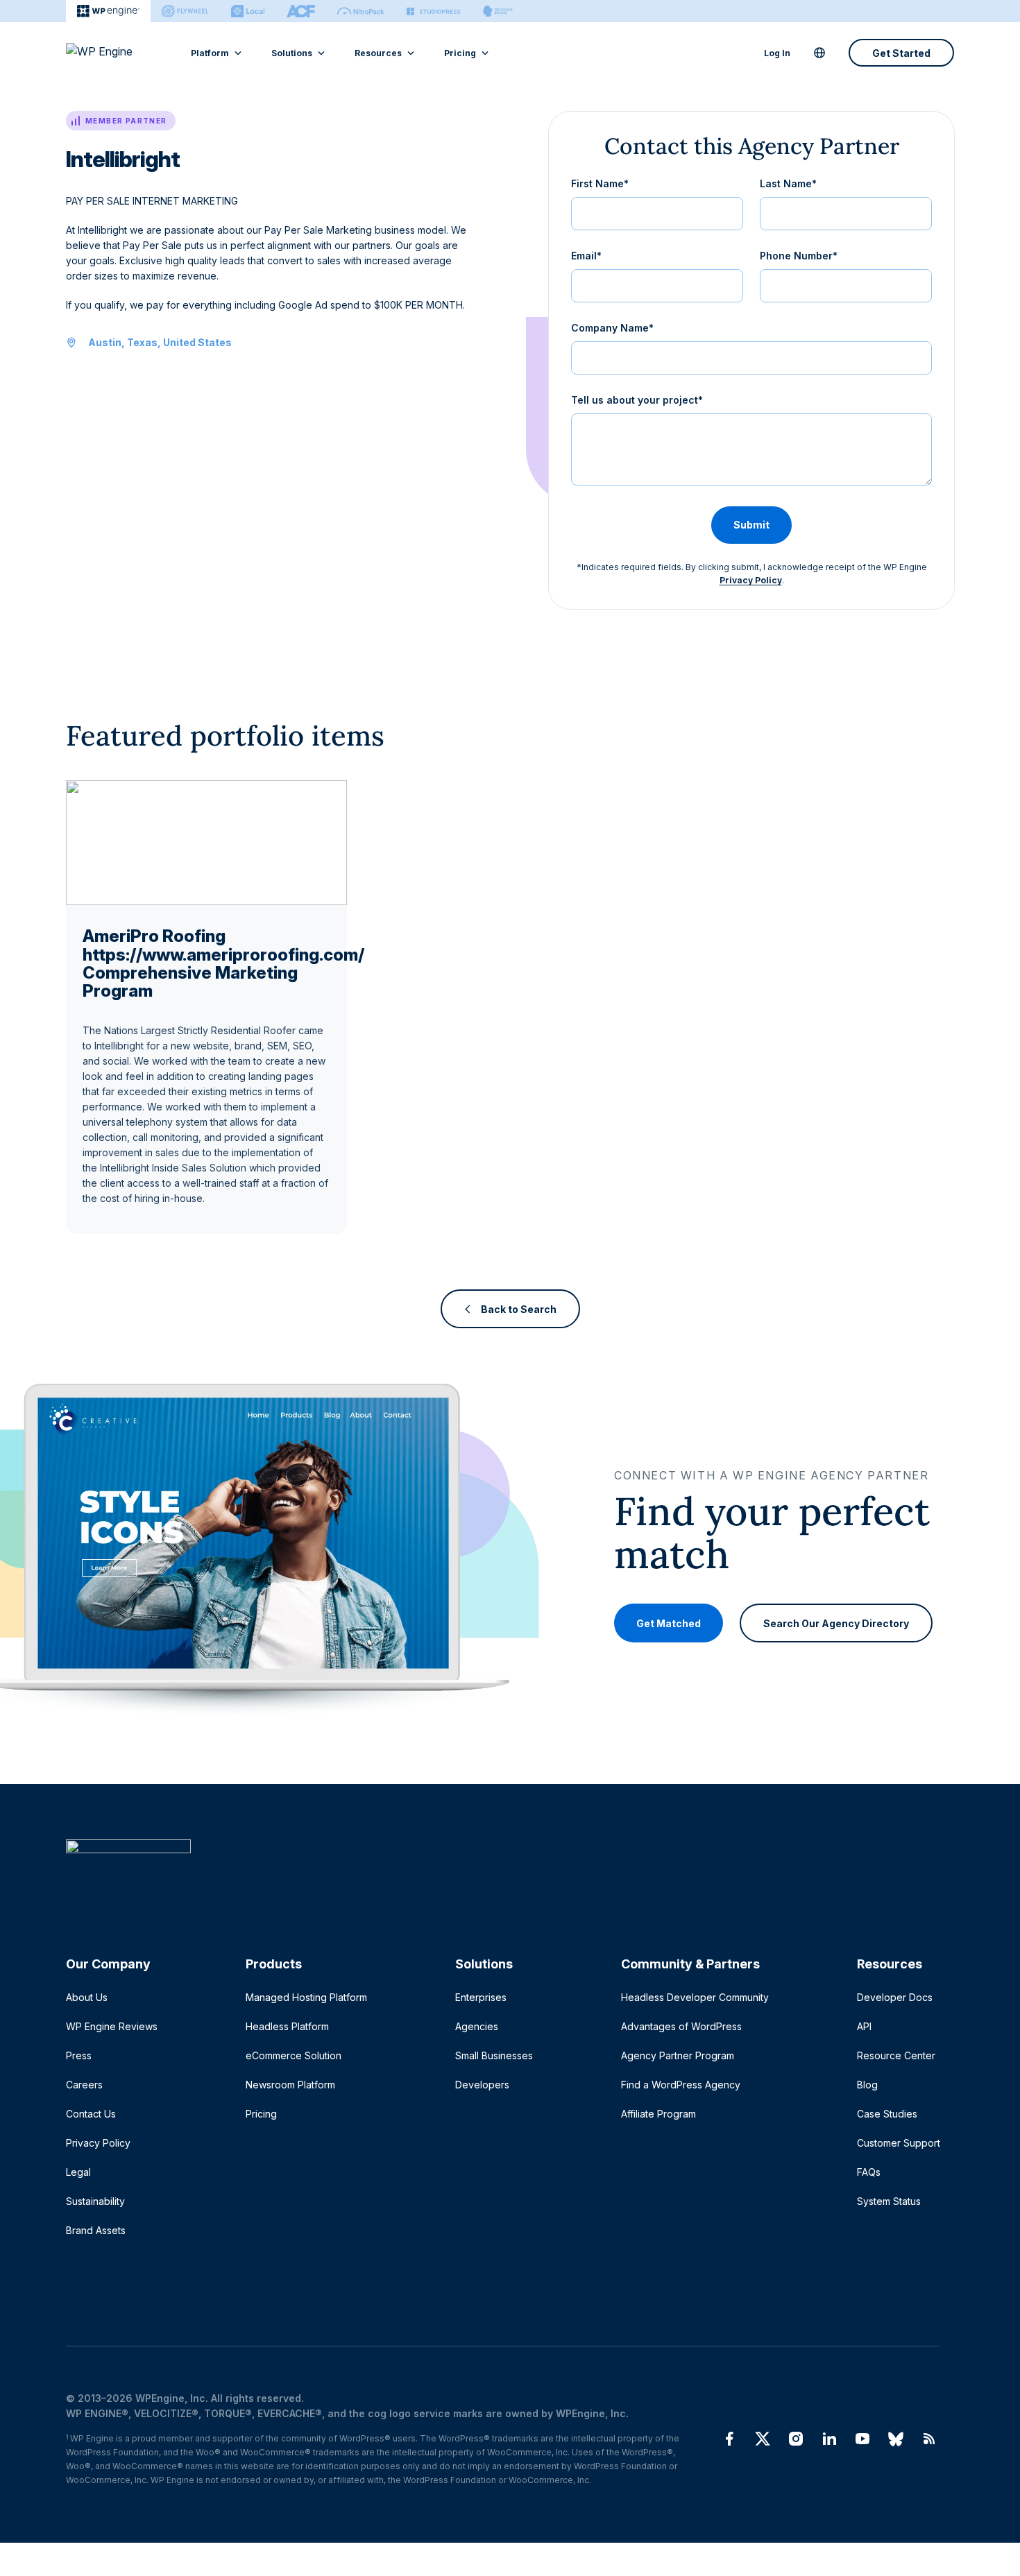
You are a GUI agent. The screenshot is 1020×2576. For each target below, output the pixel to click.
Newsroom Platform (290, 2085)
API (864, 2026)
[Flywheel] (185, 11)
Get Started (901, 53)
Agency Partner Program (678, 2055)
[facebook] (729, 2439)
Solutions (292, 53)
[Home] (503, 1874)
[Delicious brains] (498, 11)
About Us (87, 1997)
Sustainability (95, 2201)
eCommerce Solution (294, 2055)
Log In (777, 53)
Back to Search (519, 1308)
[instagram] (796, 2439)
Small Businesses (494, 2055)
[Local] (248, 11)
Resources (378, 53)
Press (79, 2055)
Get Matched (669, 1623)
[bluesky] (896, 2439)
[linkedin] (829, 2439)
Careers (84, 2085)
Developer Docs (895, 1997)
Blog (867, 2085)
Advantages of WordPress (681, 2026)
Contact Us (91, 2114)
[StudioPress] (433, 11)
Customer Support (899, 2143)
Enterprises (481, 1997)
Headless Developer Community (695, 1997)
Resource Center (896, 2055)
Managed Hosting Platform (306, 1997)
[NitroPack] (361, 11)
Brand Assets (96, 2230)
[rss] (929, 2439)
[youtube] (862, 2439)
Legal (78, 2172)
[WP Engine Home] (118, 53)
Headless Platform (287, 2026)
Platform (210, 53)
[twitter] (763, 2439)
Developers (482, 2085)
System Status (889, 2201)
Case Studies (887, 2114)
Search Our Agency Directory (836, 1623)
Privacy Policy (751, 580)
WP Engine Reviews (112, 2026)
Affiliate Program (658, 2114)
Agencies (477, 2026)
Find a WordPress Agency (681, 2085)
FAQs (869, 2172)
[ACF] (301, 11)
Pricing (460, 53)
